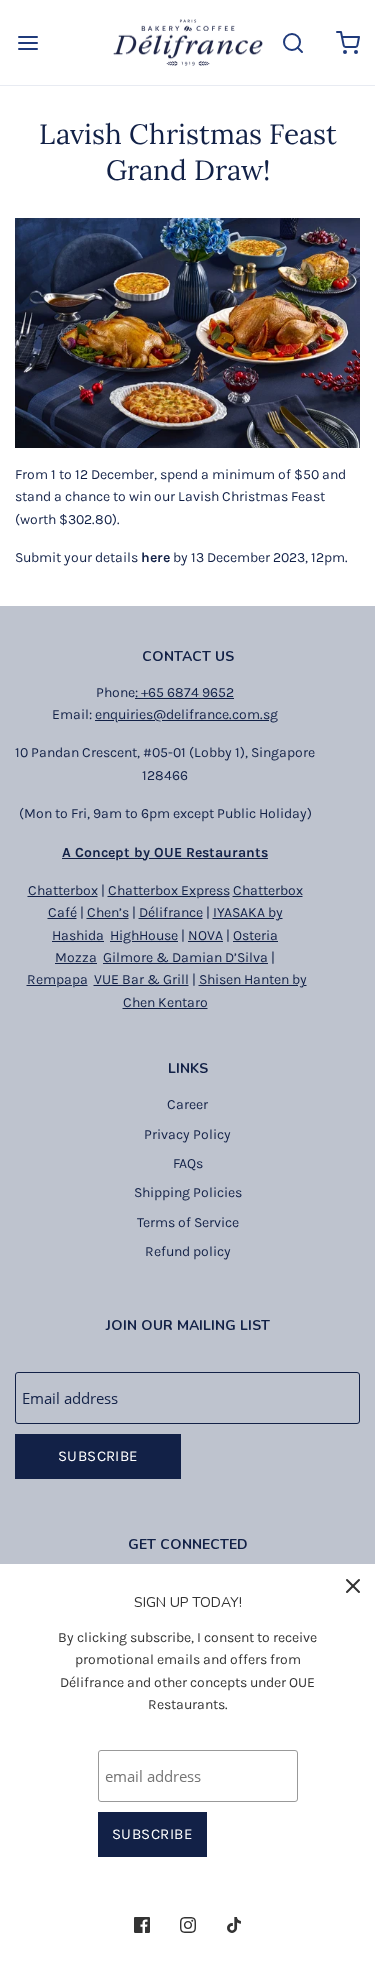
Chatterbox (63, 890)
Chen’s (108, 912)
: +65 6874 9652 (184, 692)
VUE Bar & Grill (141, 979)
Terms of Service (188, 1222)
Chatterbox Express (169, 890)
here (155, 557)
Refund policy (188, 1251)
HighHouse (144, 935)
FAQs (188, 1163)
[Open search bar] (292, 42)
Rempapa (57, 979)
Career (187, 1104)
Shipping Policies (188, 1192)
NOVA (205, 935)
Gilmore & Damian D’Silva (185, 957)
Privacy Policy (187, 1134)
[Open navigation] (27, 42)
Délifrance (171, 912)
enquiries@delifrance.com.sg (186, 714)
